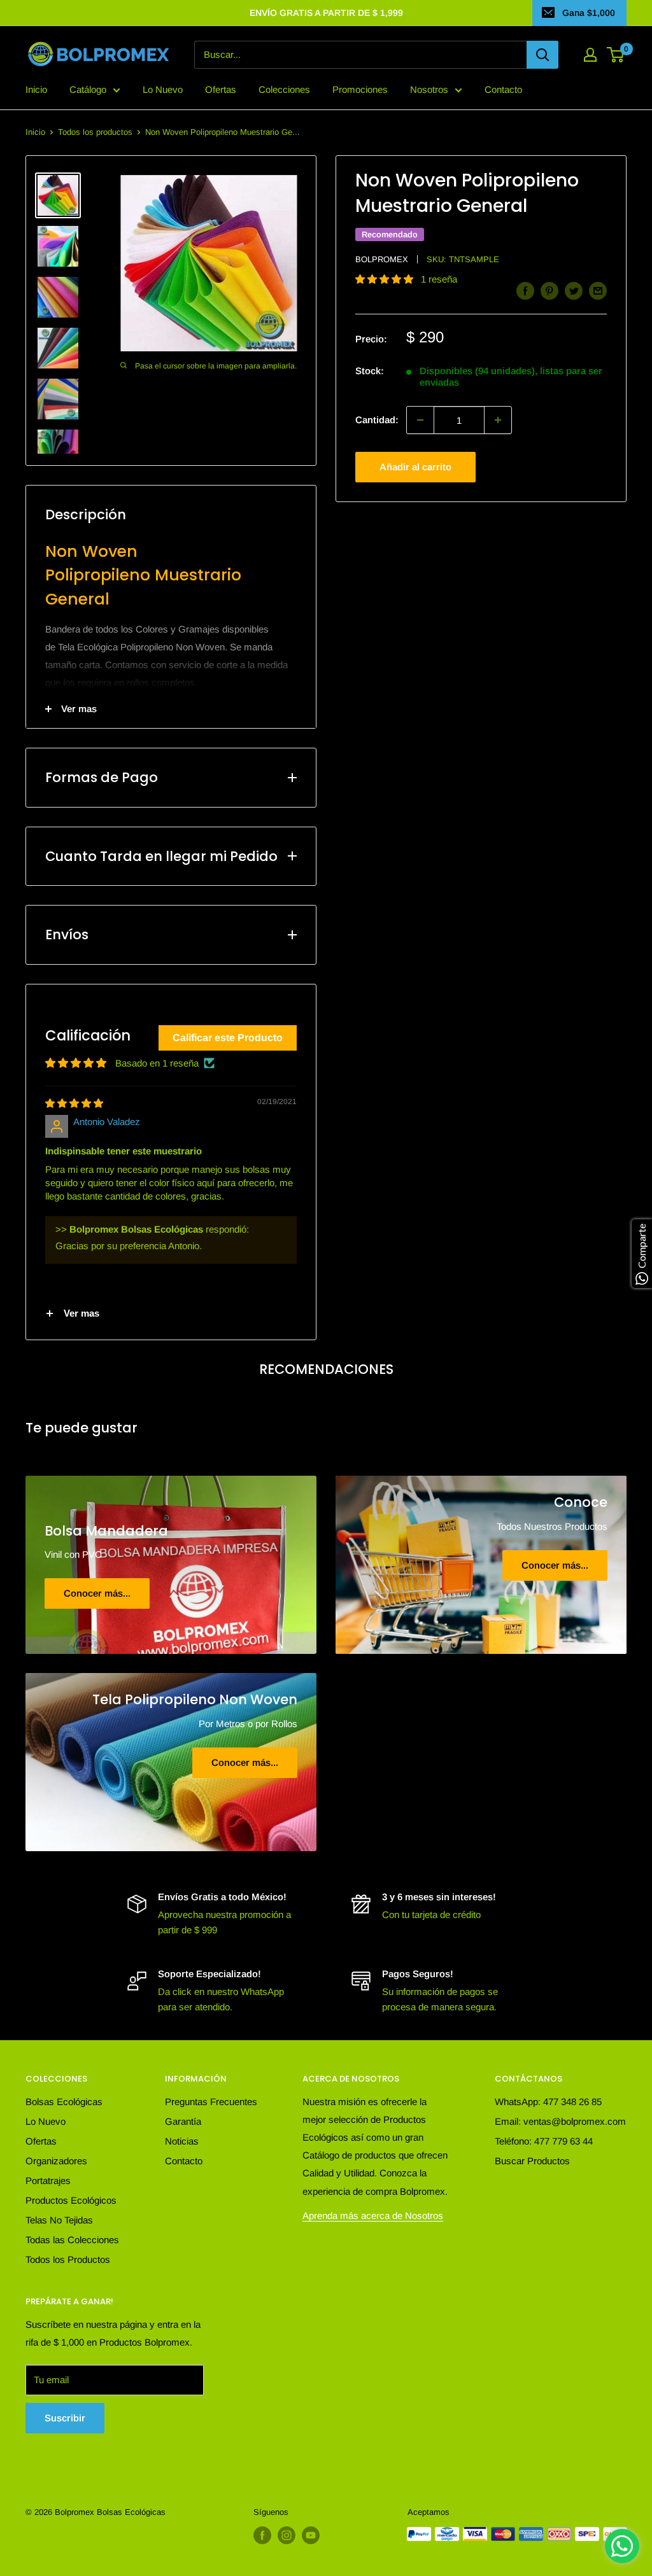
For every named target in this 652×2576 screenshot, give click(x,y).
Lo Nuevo (163, 89)
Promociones (360, 89)
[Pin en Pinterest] (549, 290)
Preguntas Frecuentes (211, 2102)
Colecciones (284, 89)
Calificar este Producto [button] (228, 1038)
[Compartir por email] (598, 290)
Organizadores (56, 2161)
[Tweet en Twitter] (574, 290)
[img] (74, 1103)
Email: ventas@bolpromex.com (560, 2121)
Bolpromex (382, 259)
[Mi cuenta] (590, 55)
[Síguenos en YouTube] (311, 2535)
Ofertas (221, 89)
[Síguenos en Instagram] (287, 2535)
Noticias (182, 2141)
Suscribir (65, 2418)
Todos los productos (95, 132)
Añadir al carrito (415, 467)
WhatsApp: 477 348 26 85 (548, 2102)
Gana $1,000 (589, 13)
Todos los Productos (68, 2259)
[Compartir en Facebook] (525, 290)
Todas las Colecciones (72, 2240)
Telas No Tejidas (59, 2220)
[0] (616, 55)
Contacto (503, 89)
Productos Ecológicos (71, 2200)
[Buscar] (542, 55)
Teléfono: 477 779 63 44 (544, 2141)
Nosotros (429, 89)
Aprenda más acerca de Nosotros (373, 2215)
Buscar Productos (532, 2161)
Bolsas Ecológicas (64, 2102)
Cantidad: (377, 420)
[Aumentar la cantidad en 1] (498, 420)
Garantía (183, 2121)
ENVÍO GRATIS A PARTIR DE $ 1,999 (326, 13)
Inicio (36, 89)
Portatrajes (48, 2180)
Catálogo (88, 89)
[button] (386, 279)
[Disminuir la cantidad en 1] (420, 420)
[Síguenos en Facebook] (262, 2535)
